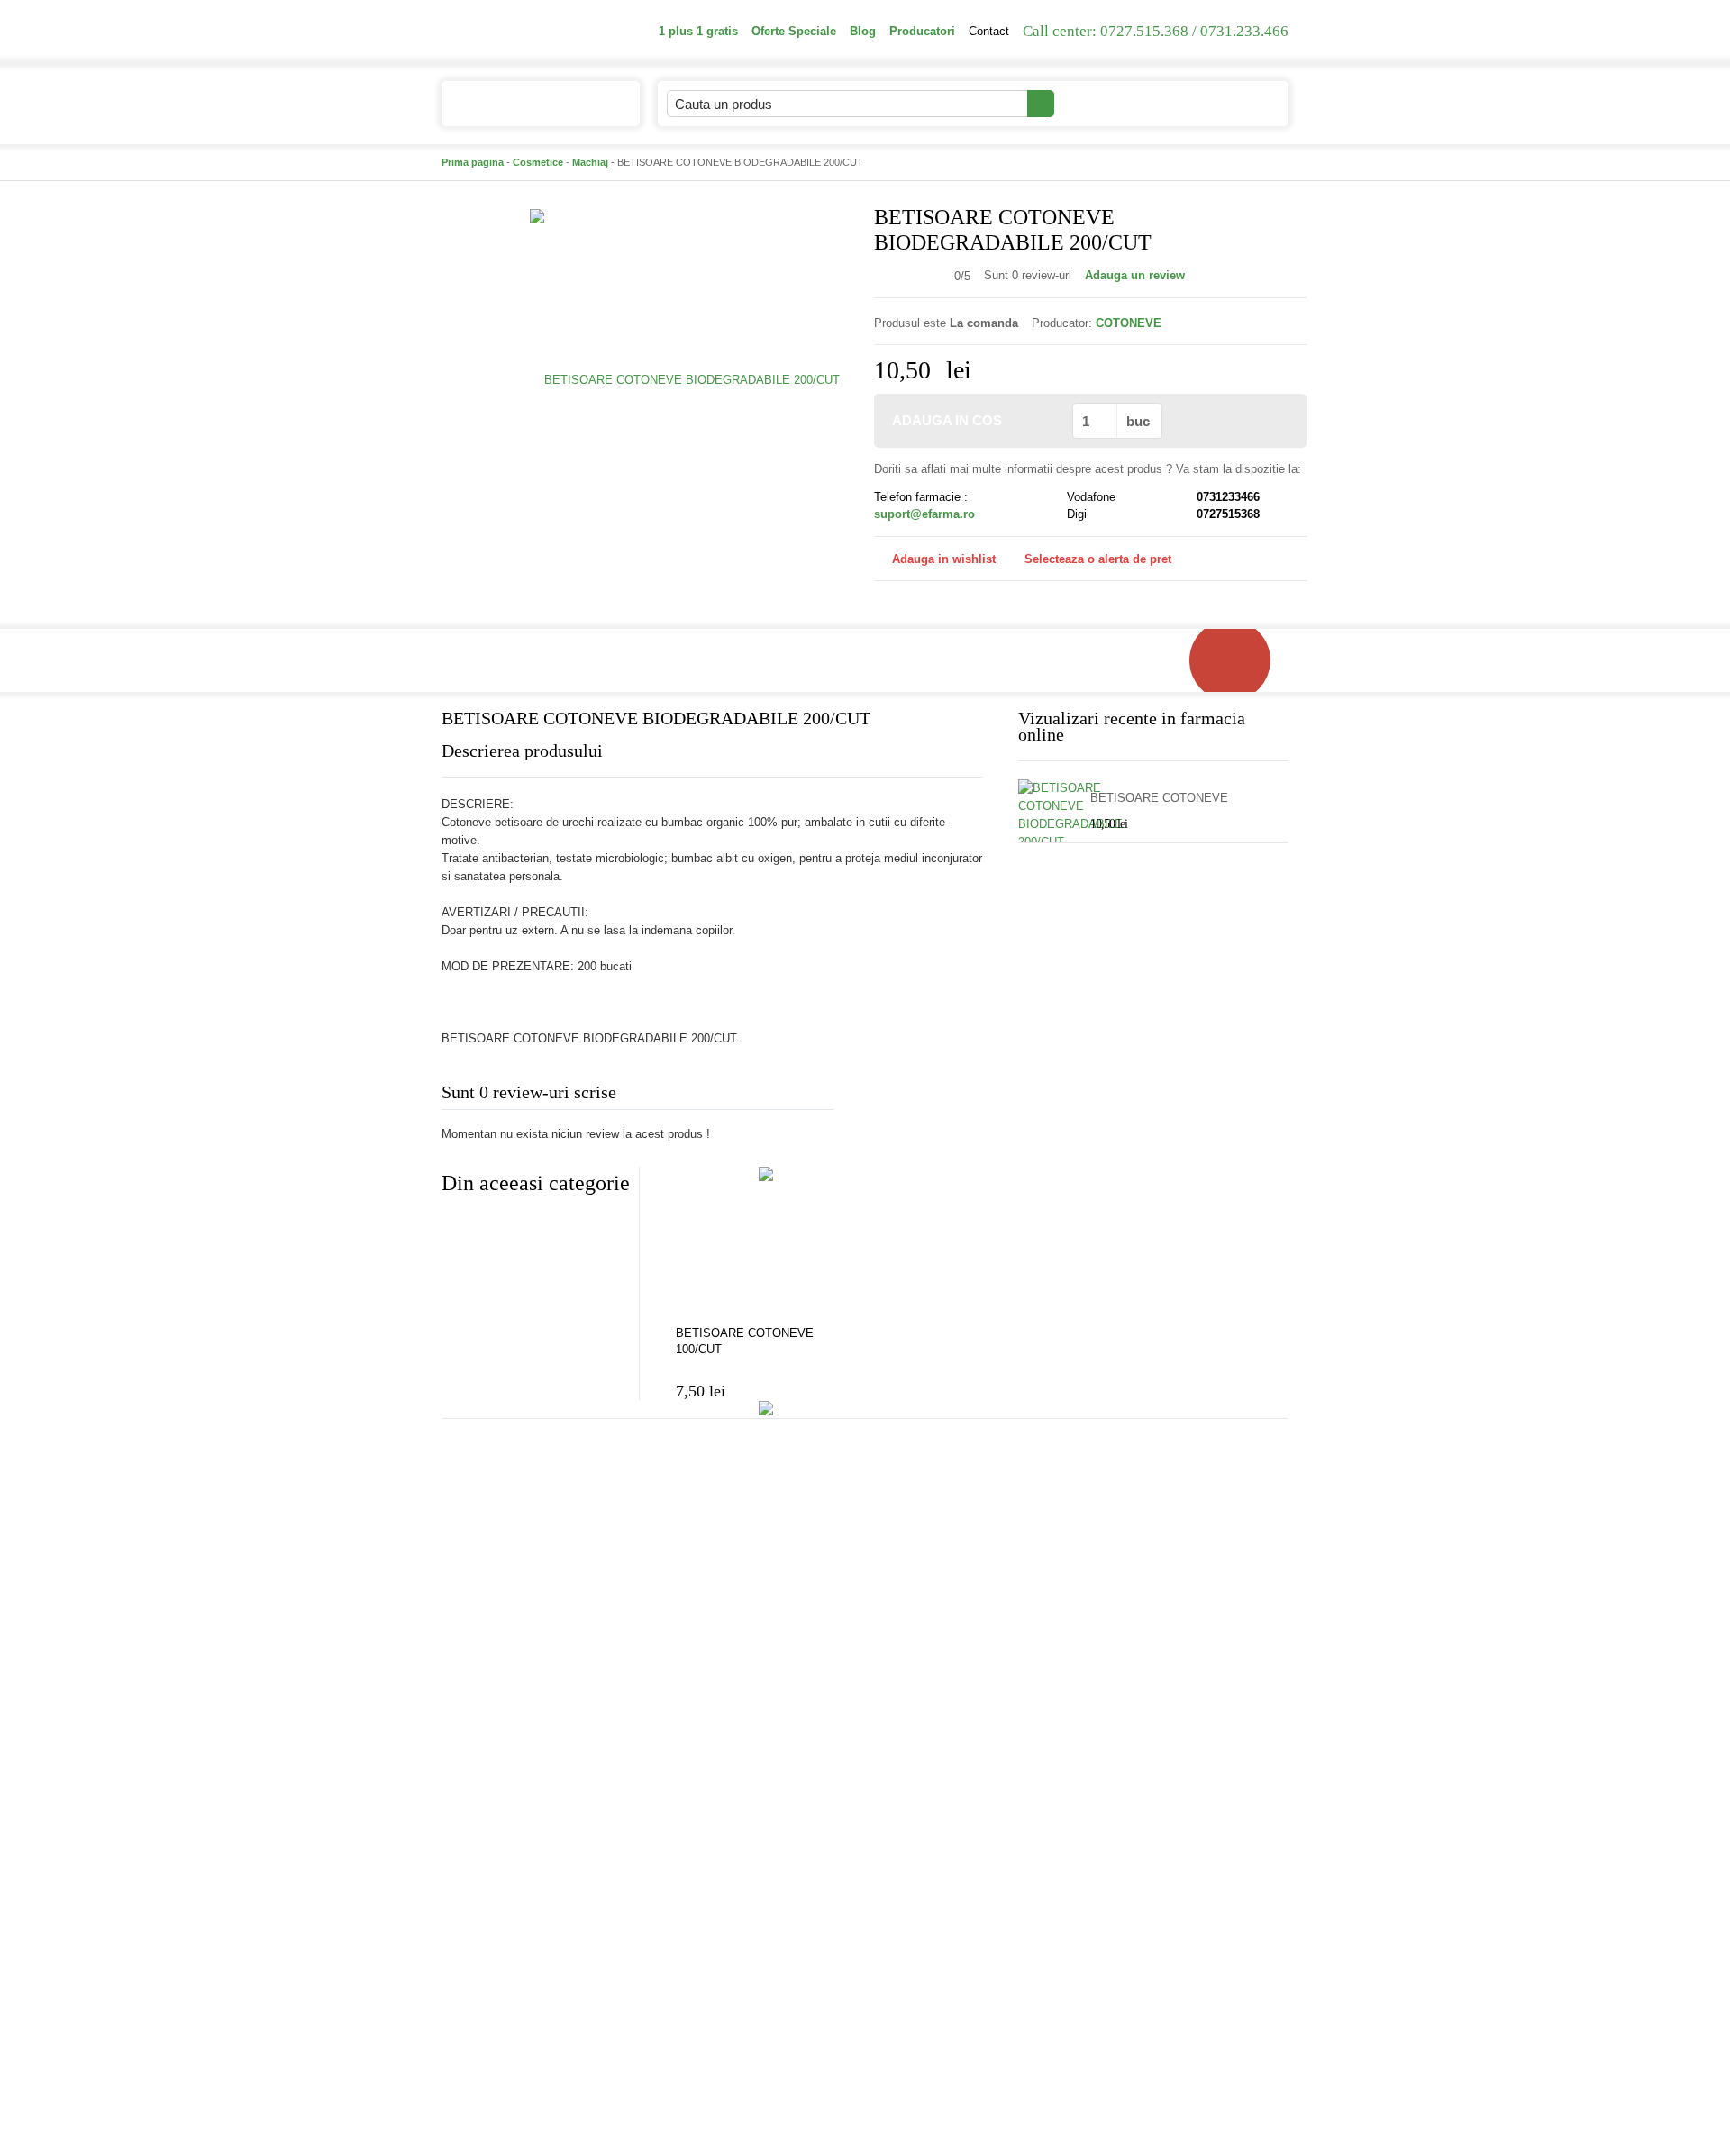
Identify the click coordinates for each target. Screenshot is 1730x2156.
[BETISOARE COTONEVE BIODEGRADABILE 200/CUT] (685, 379)
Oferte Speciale (794, 31)
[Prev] (455, 1227)
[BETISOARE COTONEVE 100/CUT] (766, 1243)
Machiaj (590, 162)
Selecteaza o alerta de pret (1098, 559)
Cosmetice (538, 162)
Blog (863, 31)
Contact (989, 31)
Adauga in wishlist (944, 559)
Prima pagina (473, 162)
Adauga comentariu (919, 1096)
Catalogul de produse (527, 104)
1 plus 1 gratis (698, 31)
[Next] (491, 1227)
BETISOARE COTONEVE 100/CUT (745, 1341)
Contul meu (1105, 103)
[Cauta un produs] (1041, 104)
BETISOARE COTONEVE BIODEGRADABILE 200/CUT (1167, 799)
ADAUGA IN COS (947, 420)
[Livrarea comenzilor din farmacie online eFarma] (1239, 660)
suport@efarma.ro (924, 514)
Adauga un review (1135, 275)
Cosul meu (1215, 103)
